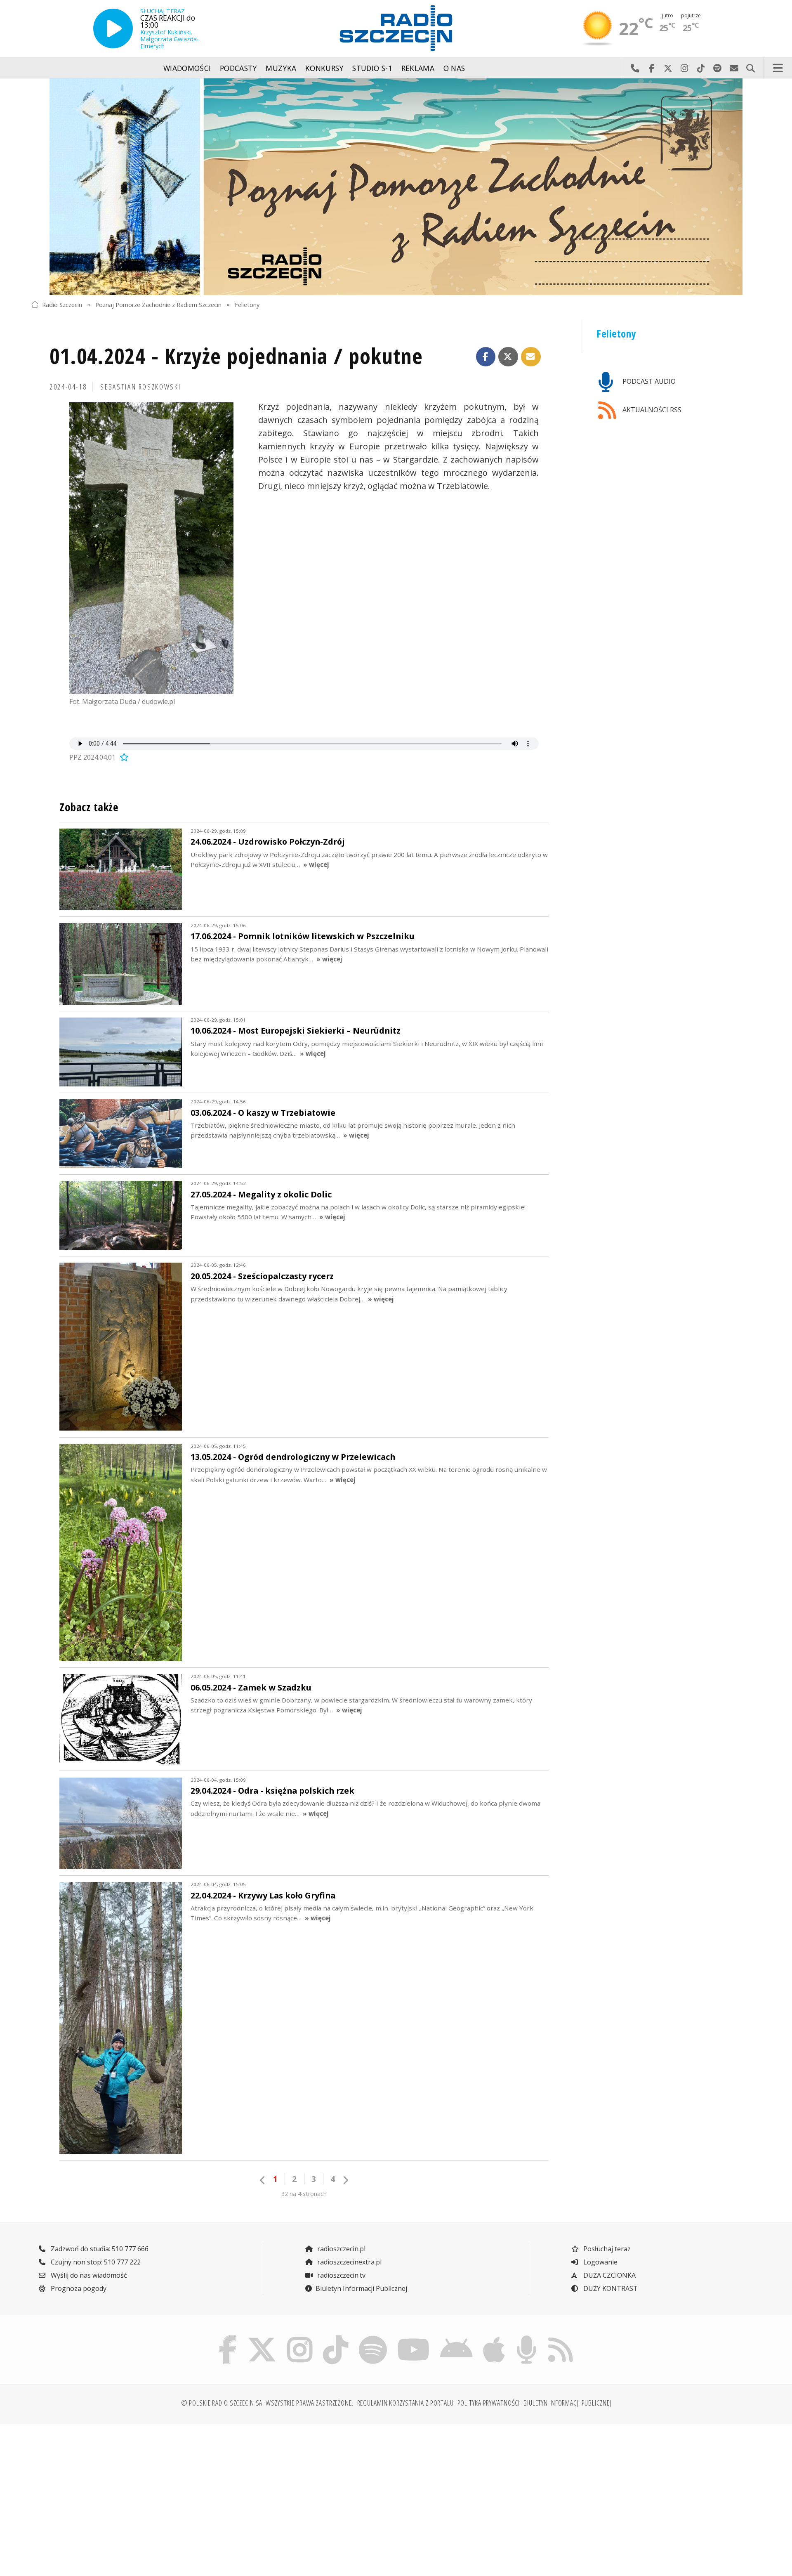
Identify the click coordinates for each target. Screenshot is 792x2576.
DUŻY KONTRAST (610, 2288)
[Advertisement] (120, 2495)
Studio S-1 (372, 68)
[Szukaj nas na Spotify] (373, 2338)
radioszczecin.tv (341, 2275)
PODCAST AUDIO (648, 381)
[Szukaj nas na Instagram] (300, 2338)
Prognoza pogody (78, 2288)
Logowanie (600, 2262)
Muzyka (281, 68)
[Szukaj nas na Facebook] (228, 2338)
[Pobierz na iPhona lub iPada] (494, 2338)
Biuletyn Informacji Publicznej (361, 2288)
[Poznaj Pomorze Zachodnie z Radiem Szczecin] (396, 187)
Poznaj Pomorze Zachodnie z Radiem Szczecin (158, 304)
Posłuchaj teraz (606, 2249)
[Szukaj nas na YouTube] (414, 2338)
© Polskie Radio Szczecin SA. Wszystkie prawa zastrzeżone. (267, 2403)
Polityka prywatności (489, 2403)
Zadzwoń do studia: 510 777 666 (99, 2249)
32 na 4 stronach (304, 2194)
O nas (454, 68)
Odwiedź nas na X (668, 68)
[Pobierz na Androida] (457, 2338)
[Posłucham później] (123, 757)
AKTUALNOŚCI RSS (651, 410)
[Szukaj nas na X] (262, 2338)
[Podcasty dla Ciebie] (526, 2338)
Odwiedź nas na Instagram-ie (684, 68)
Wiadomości (187, 68)
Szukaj (750, 68)
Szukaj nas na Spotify (717, 68)
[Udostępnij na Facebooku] (486, 357)
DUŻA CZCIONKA (609, 2275)
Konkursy (324, 68)
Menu (778, 68)
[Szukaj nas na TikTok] (336, 2338)
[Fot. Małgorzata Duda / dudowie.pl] (151, 548)
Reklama (418, 68)
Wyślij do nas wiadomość (734, 68)
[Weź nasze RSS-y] (560, 2338)
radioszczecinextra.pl (349, 2262)
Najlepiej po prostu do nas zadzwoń (635, 68)
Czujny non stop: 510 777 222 (95, 2262)
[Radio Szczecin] (396, 28)
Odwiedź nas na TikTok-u (701, 68)
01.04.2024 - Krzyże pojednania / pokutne (236, 355)
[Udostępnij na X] (508, 357)
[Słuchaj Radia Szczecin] (113, 28)
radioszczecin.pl (341, 2249)
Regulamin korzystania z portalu (405, 2403)
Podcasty (238, 68)
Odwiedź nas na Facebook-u (651, 68)
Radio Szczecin (62, 304)
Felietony (247, 304)
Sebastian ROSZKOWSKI (140, 387)
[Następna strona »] (345, 2180)
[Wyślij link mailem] (531, 357)
